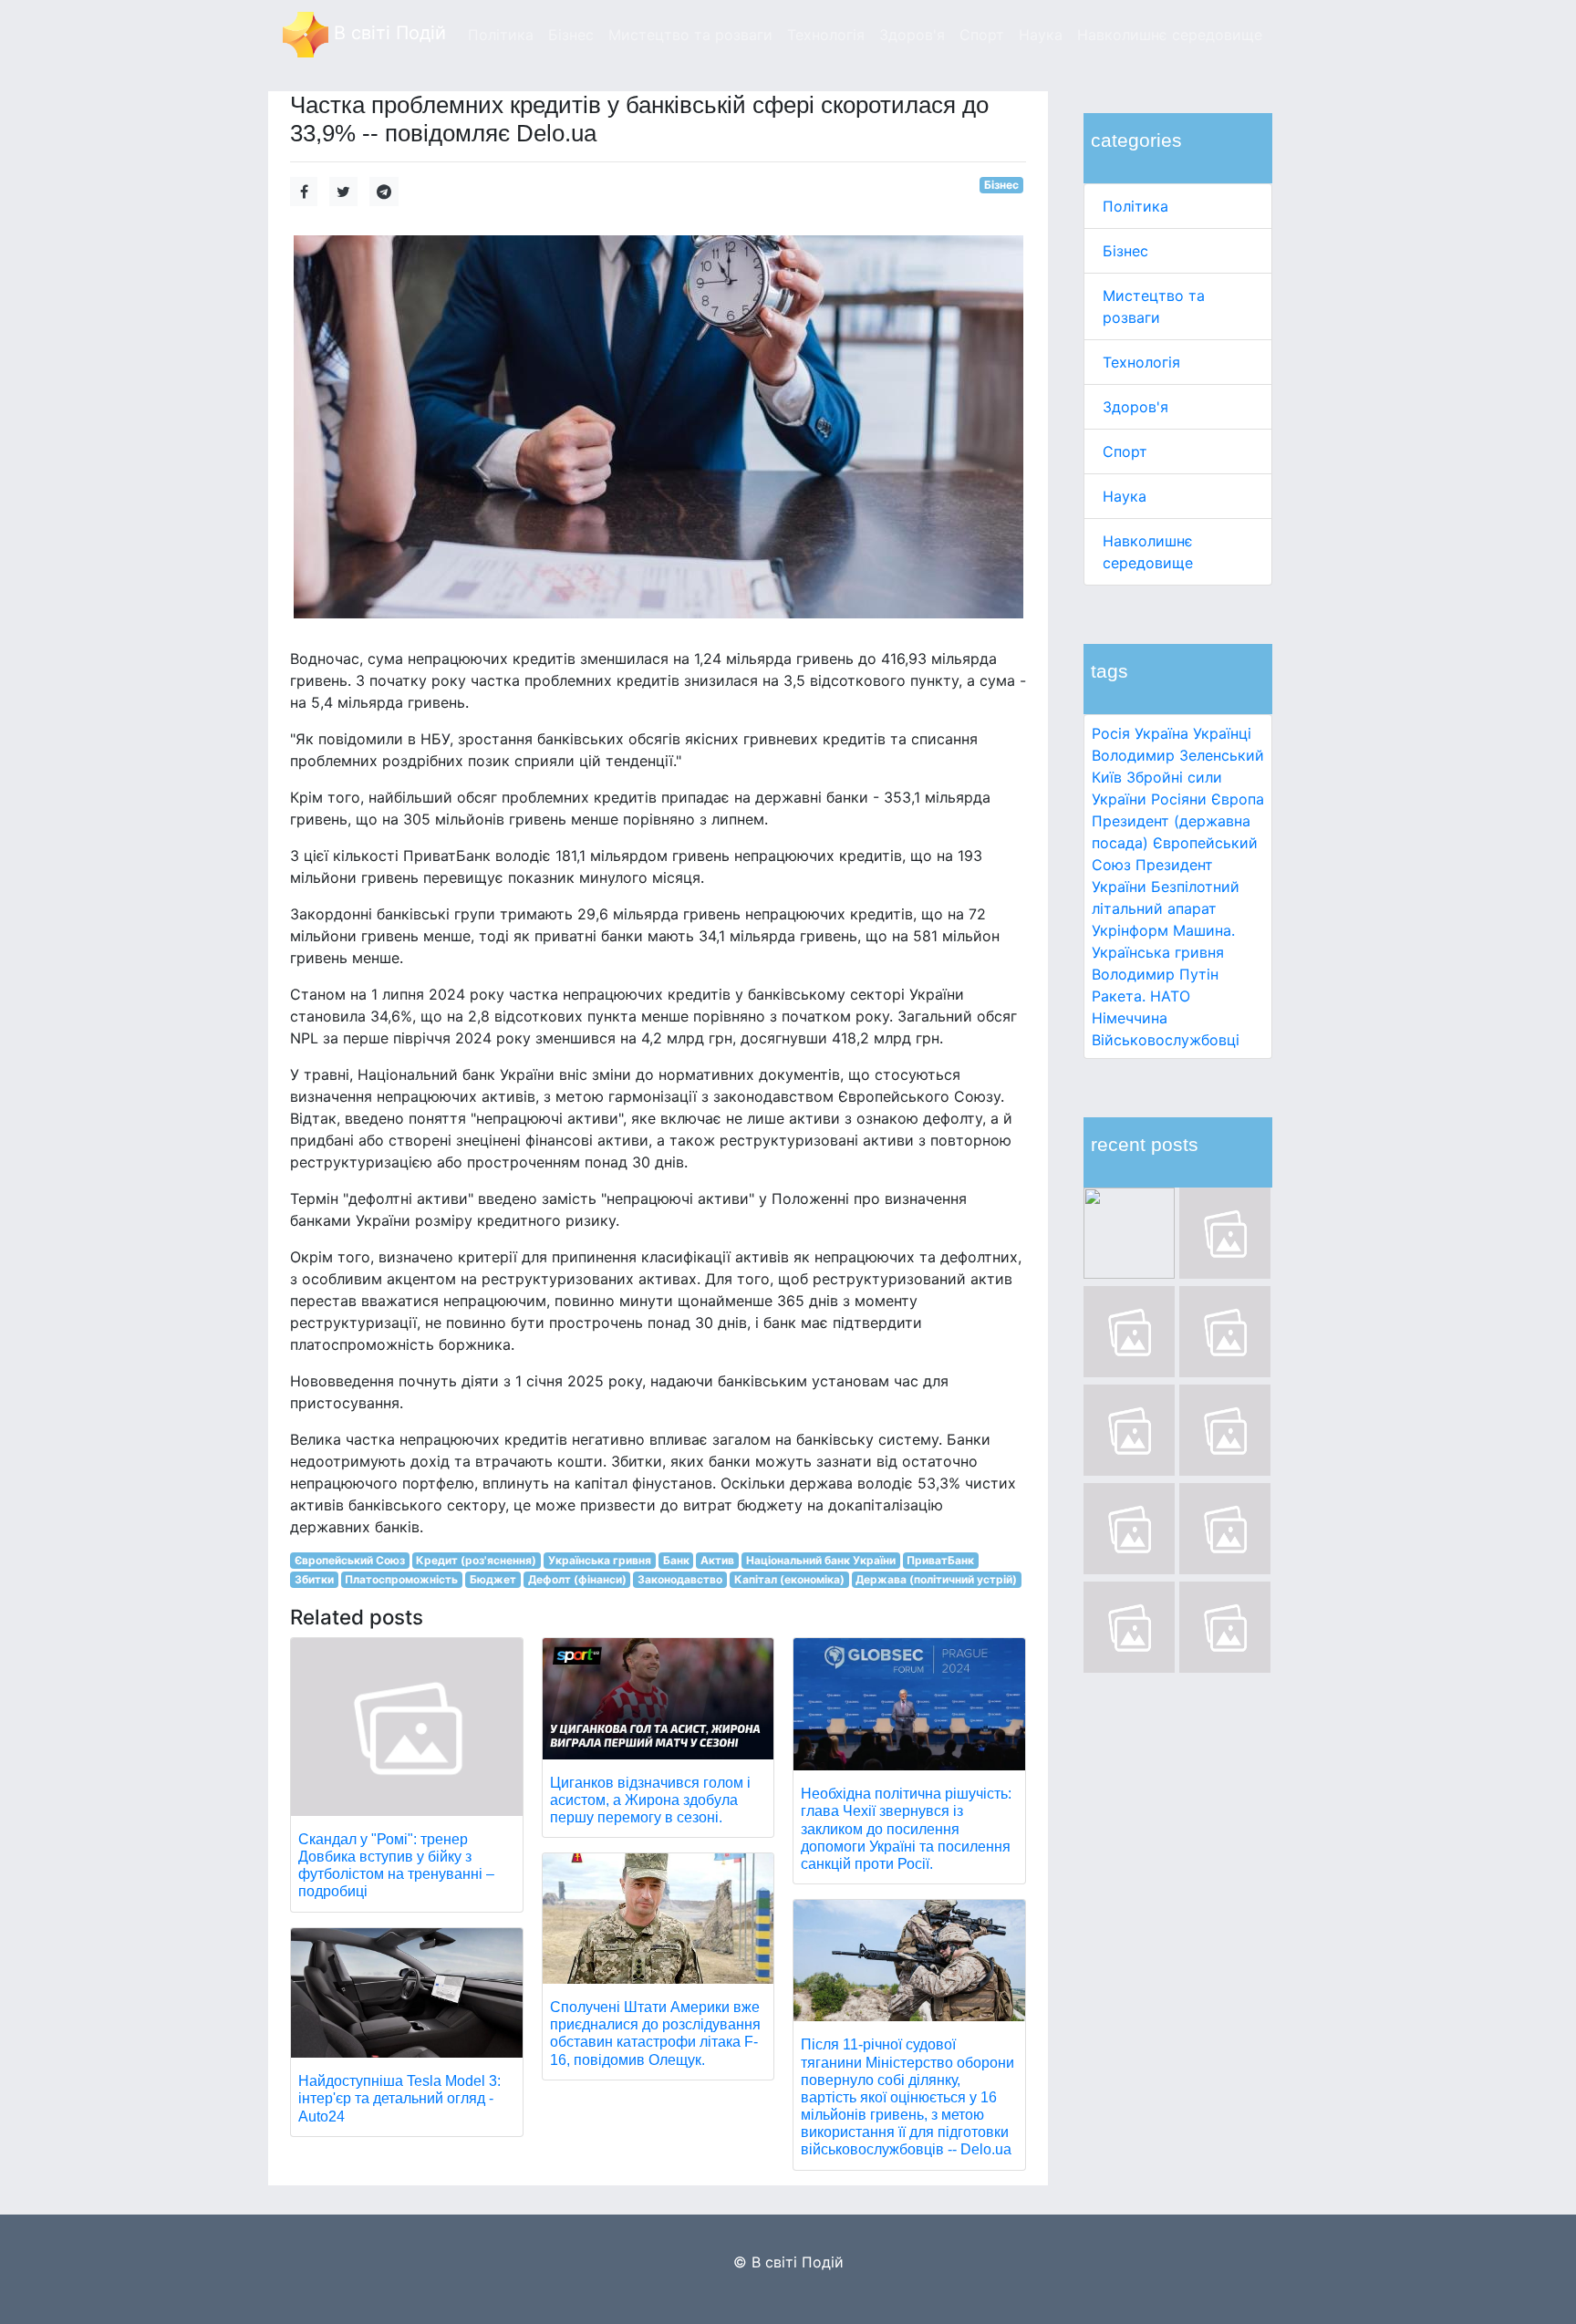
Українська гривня (1158, 952)
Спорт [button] (982, 35)
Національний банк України (821, 1560)
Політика (1135, 206)
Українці (1222, 733)
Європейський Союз (350, 1560)
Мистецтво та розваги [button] (690, 35)
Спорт (1125, 451)
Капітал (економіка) (789, 1579)
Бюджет (493, 1579)
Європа (1238, 799)
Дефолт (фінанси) (577, 1579)
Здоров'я (1135, 407)
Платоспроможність (401, 1579)
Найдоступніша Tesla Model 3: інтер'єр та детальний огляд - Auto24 (399, 2098)
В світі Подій (387, 33)
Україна (1161, 733)
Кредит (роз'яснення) (476, 1560)
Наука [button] (1041, 35)
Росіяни (1179, 799)
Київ (1107, 777)
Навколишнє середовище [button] (1170, 35)
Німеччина (1130, 1018)
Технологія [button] (826, 35)
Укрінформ (1130, 930)
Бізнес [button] (571, 35)
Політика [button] (501, 35)
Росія (1111, 733)
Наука (1125, 496)
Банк (676, 1560)
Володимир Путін (1155, 974)
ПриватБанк (940, 1560)
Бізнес (1125, 251)
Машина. (1204, 930)
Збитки (314, 1579)
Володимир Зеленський (1178, 755)
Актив (717, 1560)
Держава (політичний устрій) (936, 1579)
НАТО (1170, 996)
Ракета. (1119, 996)
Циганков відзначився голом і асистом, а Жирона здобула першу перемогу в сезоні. (650, 1800)
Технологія (1141, 362)
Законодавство (680, 1579)
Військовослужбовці (1166, 1040)
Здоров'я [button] (912, 35)
